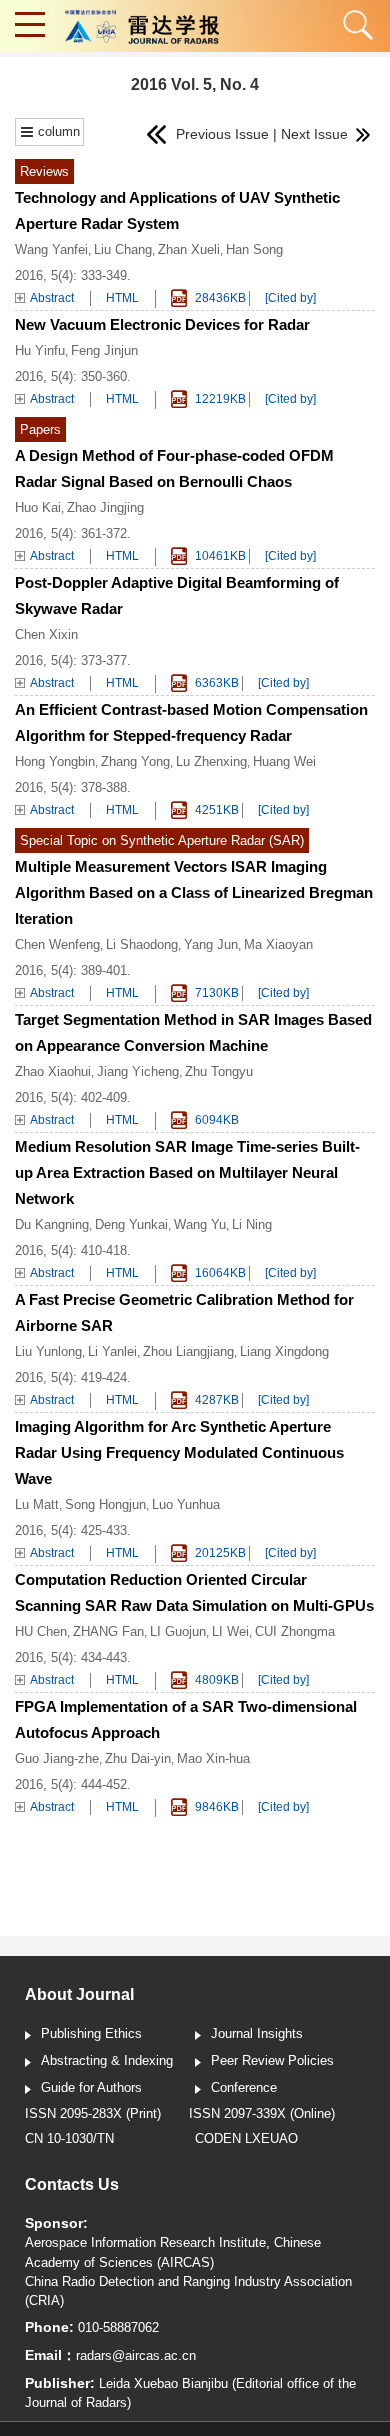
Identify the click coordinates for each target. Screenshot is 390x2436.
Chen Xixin (46, 634)
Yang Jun (211, 944)
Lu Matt (37, 1504)
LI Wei (230, 1631)
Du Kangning (52, 1224)
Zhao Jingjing (105, 507)
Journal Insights (257, 2033)
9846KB (215, 1807)
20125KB (219, 1553)
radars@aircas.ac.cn (136, 2355)
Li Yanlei (112, 1351)
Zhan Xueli (189, 249)
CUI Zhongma (295, 1631)
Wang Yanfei (51, 249)
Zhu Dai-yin (138, 1758)
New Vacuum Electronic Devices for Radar (162, 324)
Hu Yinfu (40, 350)
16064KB (219, 1273)
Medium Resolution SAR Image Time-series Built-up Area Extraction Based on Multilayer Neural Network (187, 1172)
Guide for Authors (91, 2087)
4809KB (215, 1680)
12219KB (219, 399)
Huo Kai (38, 507)
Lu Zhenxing (211, 761)
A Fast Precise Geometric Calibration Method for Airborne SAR (184, 1312)
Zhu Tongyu (219, 1071)
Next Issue (316, 134)
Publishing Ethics (91, 2033)
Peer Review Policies (272, 2060)
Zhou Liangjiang (188, 1351)
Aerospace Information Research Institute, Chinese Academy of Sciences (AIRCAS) (173, 2252)
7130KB (215, 993)
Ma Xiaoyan (278, 944)
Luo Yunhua (186, 1504)
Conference (244, 2087)
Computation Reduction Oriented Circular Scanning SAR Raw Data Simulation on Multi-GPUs (194, 1592)
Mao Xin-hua (213, 1758)
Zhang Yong (135, 761)
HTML (122, 298)
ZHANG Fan (108, 1631)
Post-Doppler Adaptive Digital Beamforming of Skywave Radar (177, 595)
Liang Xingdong (284, 1351)
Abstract (52, 298)
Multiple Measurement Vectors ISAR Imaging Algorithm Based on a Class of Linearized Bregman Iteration (194, 892)
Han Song (254, 249)
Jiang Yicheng (138, 1071)
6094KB (215, 1120)
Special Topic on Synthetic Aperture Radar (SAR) (162, 840)
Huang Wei (284, 761)
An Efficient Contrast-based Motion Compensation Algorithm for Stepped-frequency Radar (191, 722)
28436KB (219, 298)
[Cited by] (290, 298)
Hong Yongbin (55, 761)
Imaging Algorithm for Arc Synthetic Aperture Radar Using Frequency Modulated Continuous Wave (179, 1452)
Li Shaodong (142, 944)
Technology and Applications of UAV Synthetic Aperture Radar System (177, 210)
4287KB (215, 1400)
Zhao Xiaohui (53, 1071)
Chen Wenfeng (57, 944)
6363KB (215, 683)
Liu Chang (123, 249)
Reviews (44, 171)
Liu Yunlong (48, 1351)
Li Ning (252, 1224)
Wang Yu (200, 1224)
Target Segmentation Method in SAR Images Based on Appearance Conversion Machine (193, 1032)
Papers (40, 429)
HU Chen (41, 1631)
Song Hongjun (105, 1504)
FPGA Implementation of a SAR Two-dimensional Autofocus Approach (186, 1719)
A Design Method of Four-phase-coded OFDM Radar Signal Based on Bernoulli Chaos (174, 468)
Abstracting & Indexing (107, 2060)
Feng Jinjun (104, 350)
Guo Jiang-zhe (57, 1758)
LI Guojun (178, 1631)
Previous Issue (216, 134)
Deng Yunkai (131, 1224)
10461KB (219, 556)
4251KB (215, 810)
